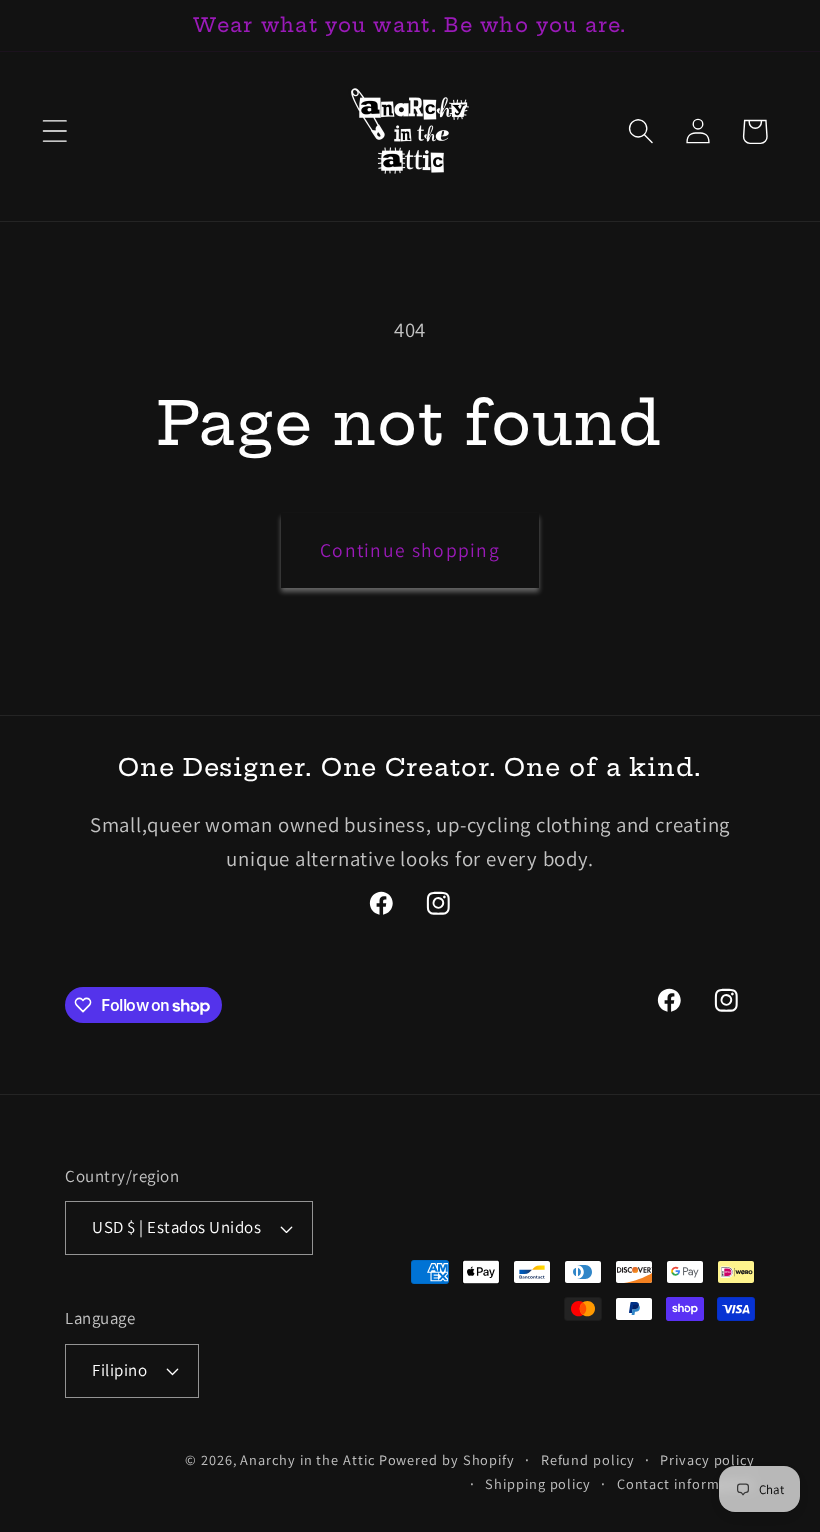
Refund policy (588, 1459)
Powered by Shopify (447, 1459)
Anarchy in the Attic (309, 1459)
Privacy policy (707, 1459)
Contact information (686, 1483)
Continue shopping (410, 550)
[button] (54, 131)
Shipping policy (538, 1483)
